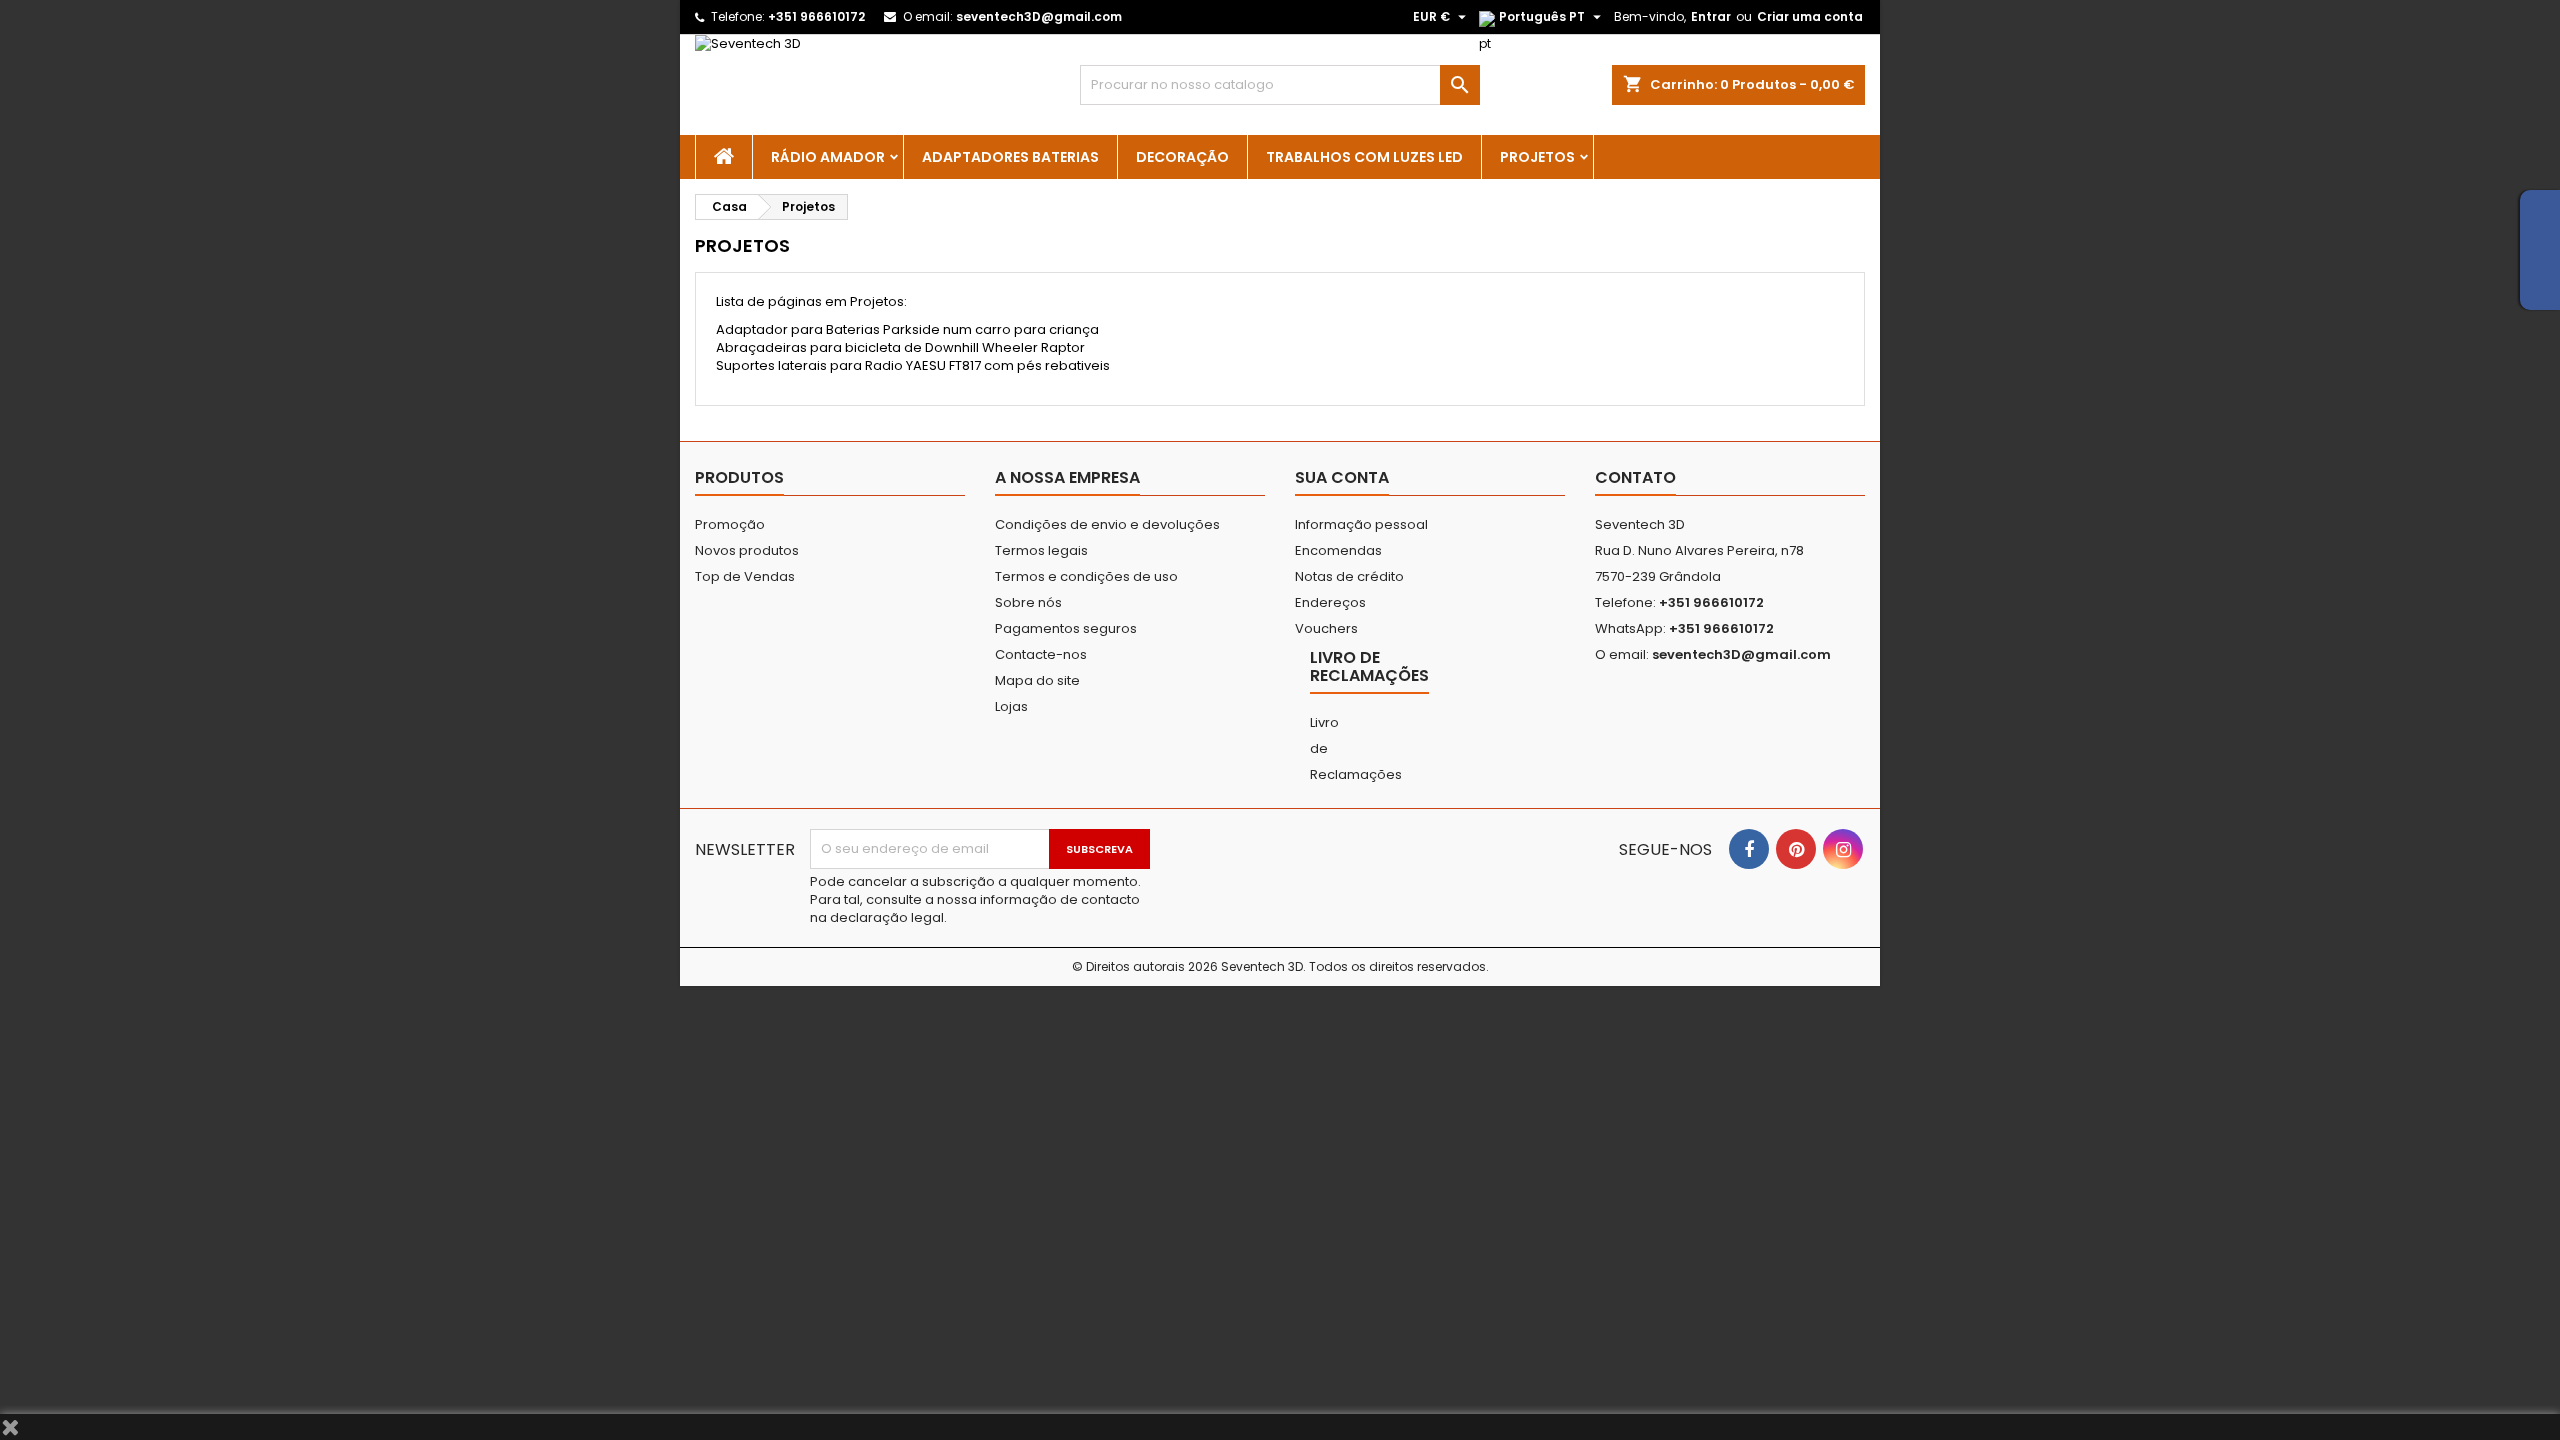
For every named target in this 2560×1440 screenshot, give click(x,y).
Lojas (1011, 706)
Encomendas (1338, 550)
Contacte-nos (1041, 654)
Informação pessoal (1361, 524)
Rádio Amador (828, 157)
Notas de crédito (1349, 576)
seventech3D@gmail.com (1039, 16)
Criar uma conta (1810, 16)
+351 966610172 (816, 16)
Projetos (1537, 157)
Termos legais (1041, 550)
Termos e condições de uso (1086, 576)
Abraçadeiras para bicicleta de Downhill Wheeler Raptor (900, 347)
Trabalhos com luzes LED (1364, 157)
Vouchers (1326, 628)
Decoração (1182, 157)
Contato (1635, 477)
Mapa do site (1037, 680)
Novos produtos (747, 550)
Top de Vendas (745, 576)
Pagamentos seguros (1066, 628)
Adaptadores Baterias (1010, 157)
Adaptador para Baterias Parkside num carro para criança (907, 329)
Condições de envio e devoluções (1107, 524)
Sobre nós (1028, 602)
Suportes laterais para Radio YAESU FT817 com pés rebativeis (913, 365)
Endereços (1330, 602)
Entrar (1711, 16)
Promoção (730, 524)
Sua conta (1342, 477)
